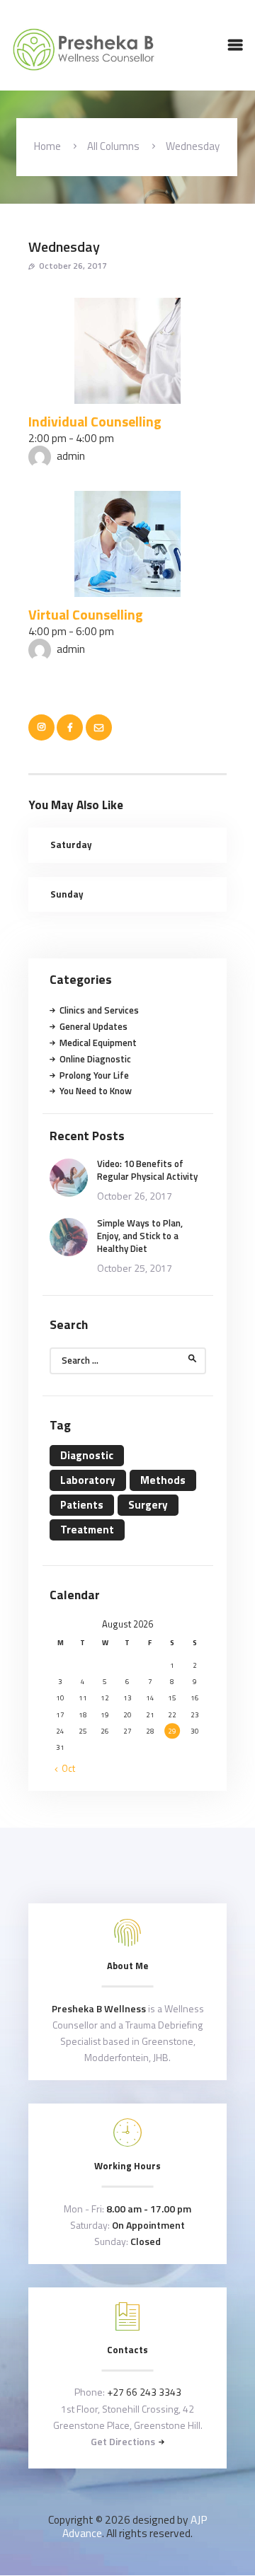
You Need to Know (96, 1091)
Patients (82, 1505)
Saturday (71, 845)
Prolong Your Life (94, 1075)
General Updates (93, 1026)
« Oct (65, 1768)
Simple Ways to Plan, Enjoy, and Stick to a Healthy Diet (140, 1236)
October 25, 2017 (135, 1268)
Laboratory (88, 1480)
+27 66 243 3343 (144, 2392)
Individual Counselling (95, 422)
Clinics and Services (99, 1010)
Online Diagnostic (95, 1059)
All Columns (113, 146)
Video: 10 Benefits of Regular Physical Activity (147, 1170)
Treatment (87, 1530)
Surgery (148, 1505)
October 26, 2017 (73, 266)
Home (47, 146)
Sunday (67, 894)
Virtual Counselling (86, 615)
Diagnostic (87, 1455)
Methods (163, 1480)
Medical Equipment (98, 1043)
